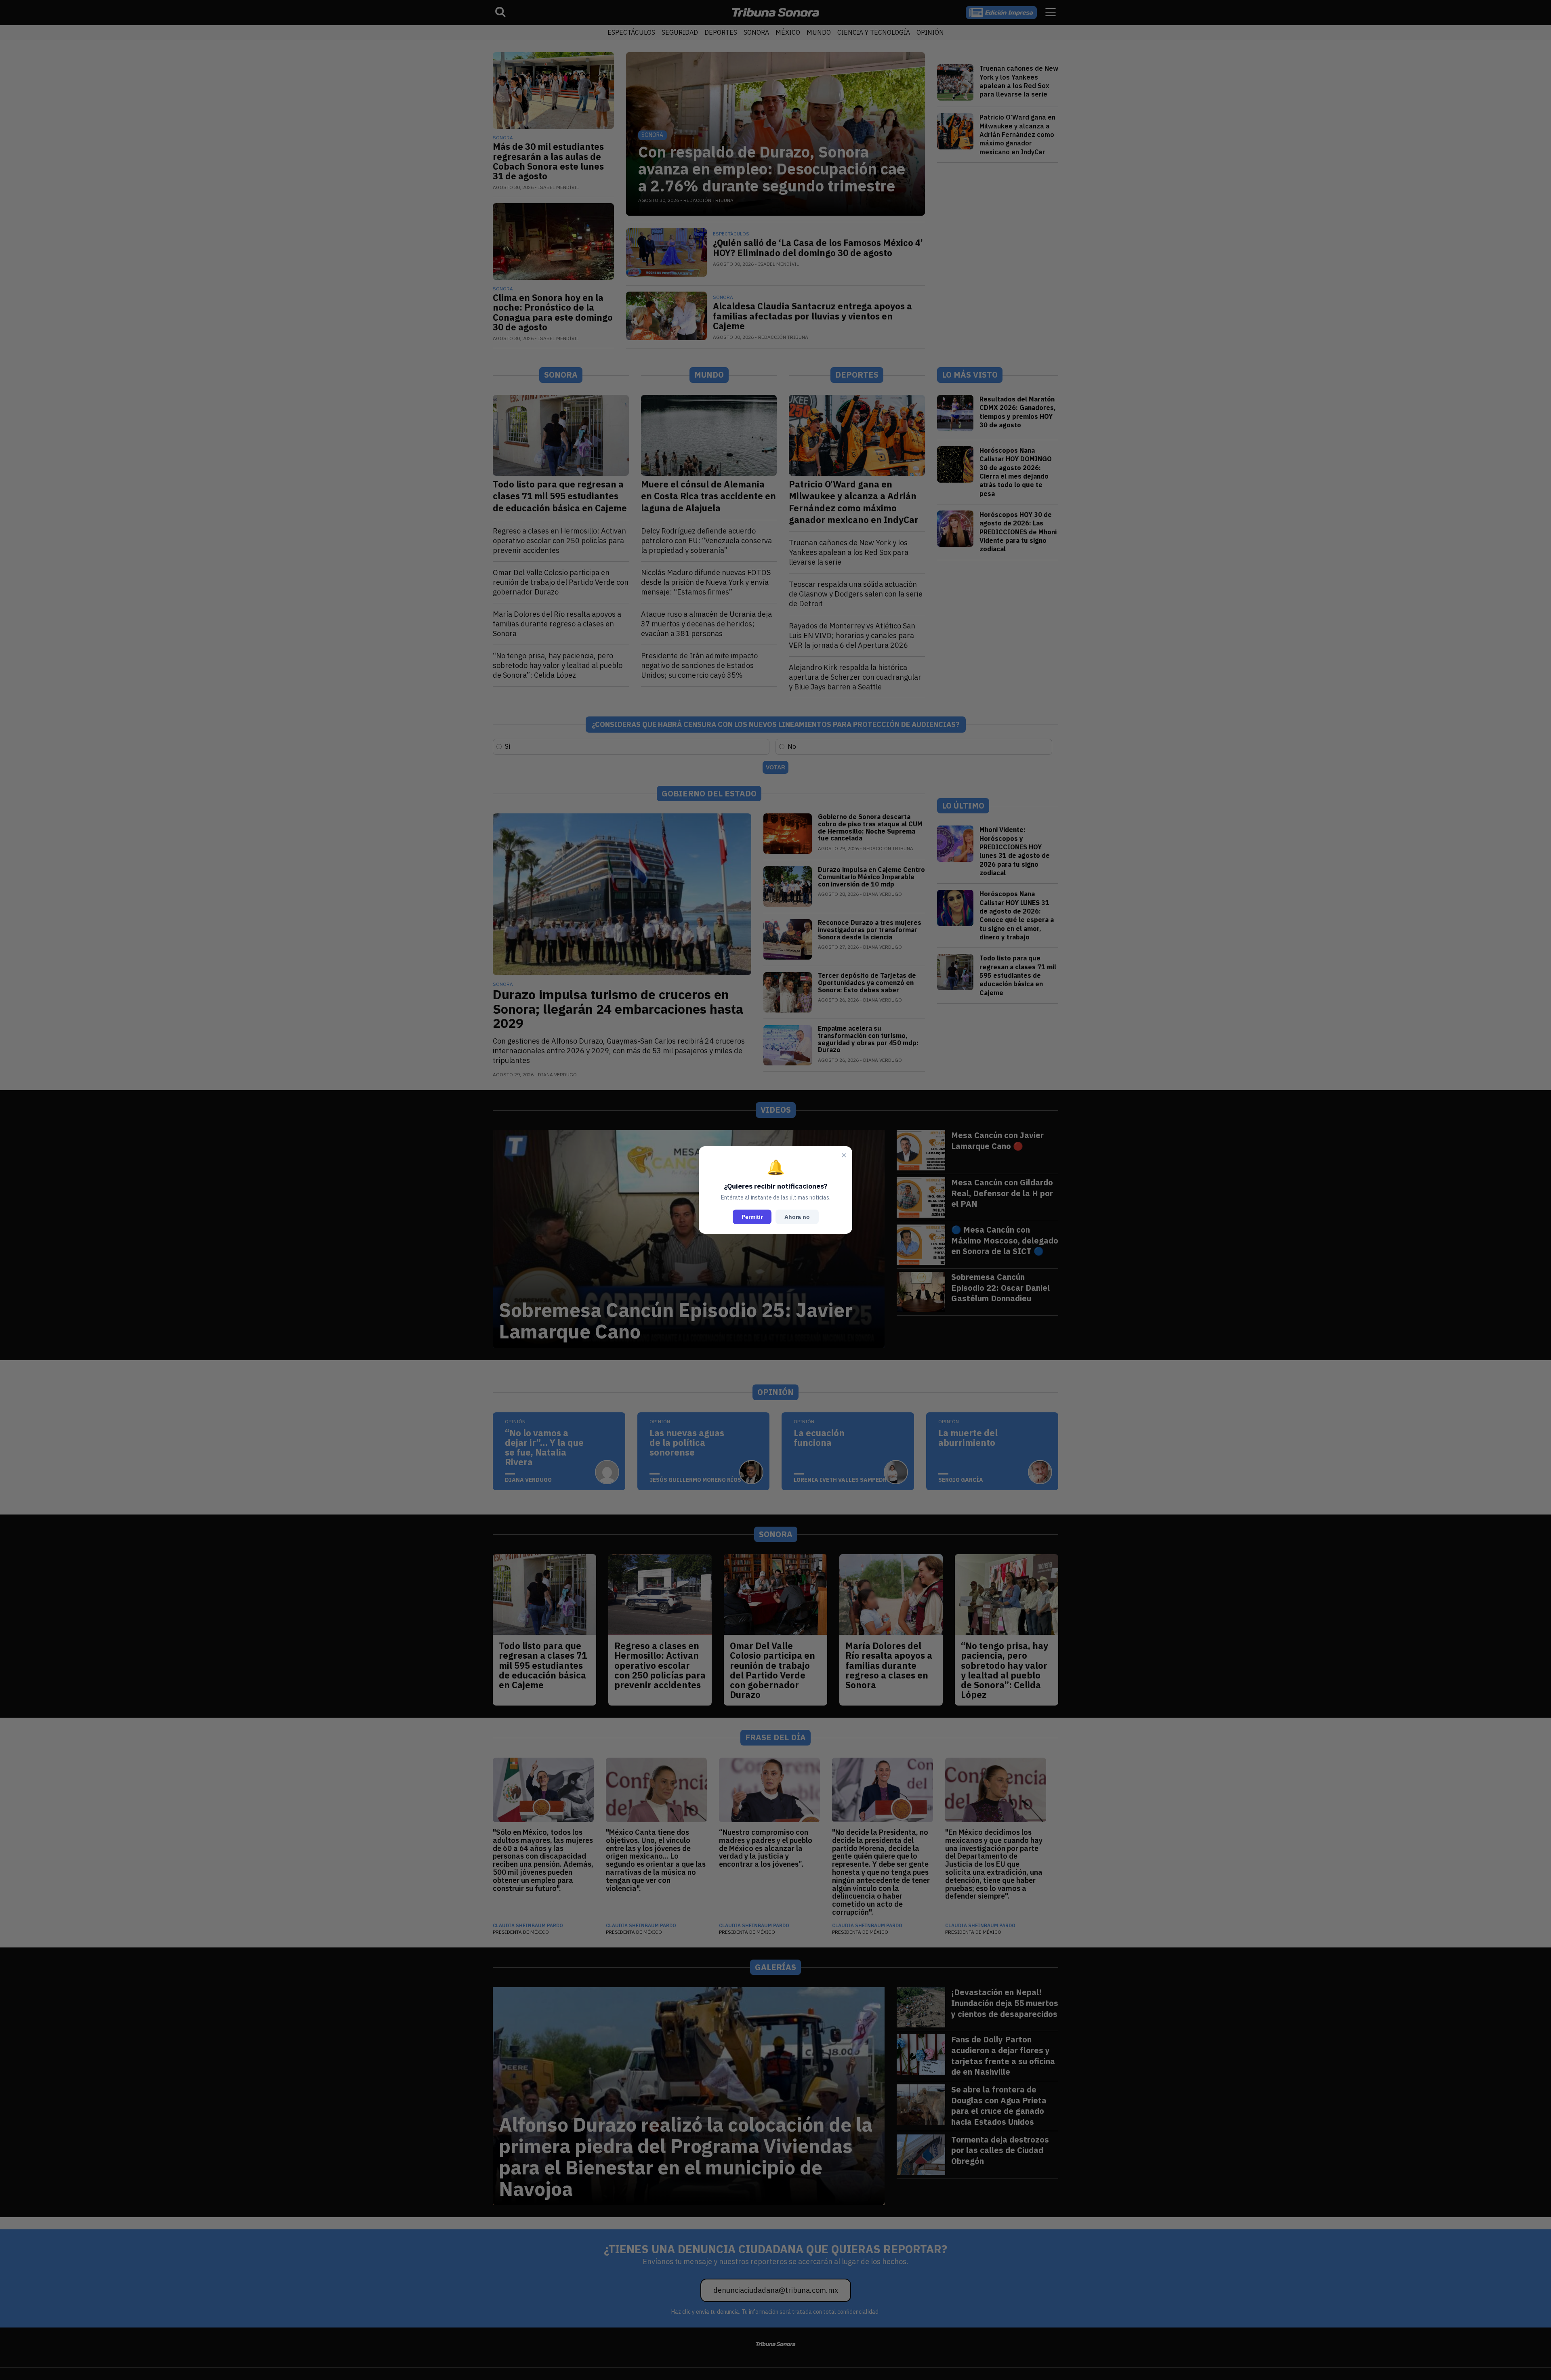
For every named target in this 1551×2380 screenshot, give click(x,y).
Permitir (752, 1217)
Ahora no (797, 1217)
